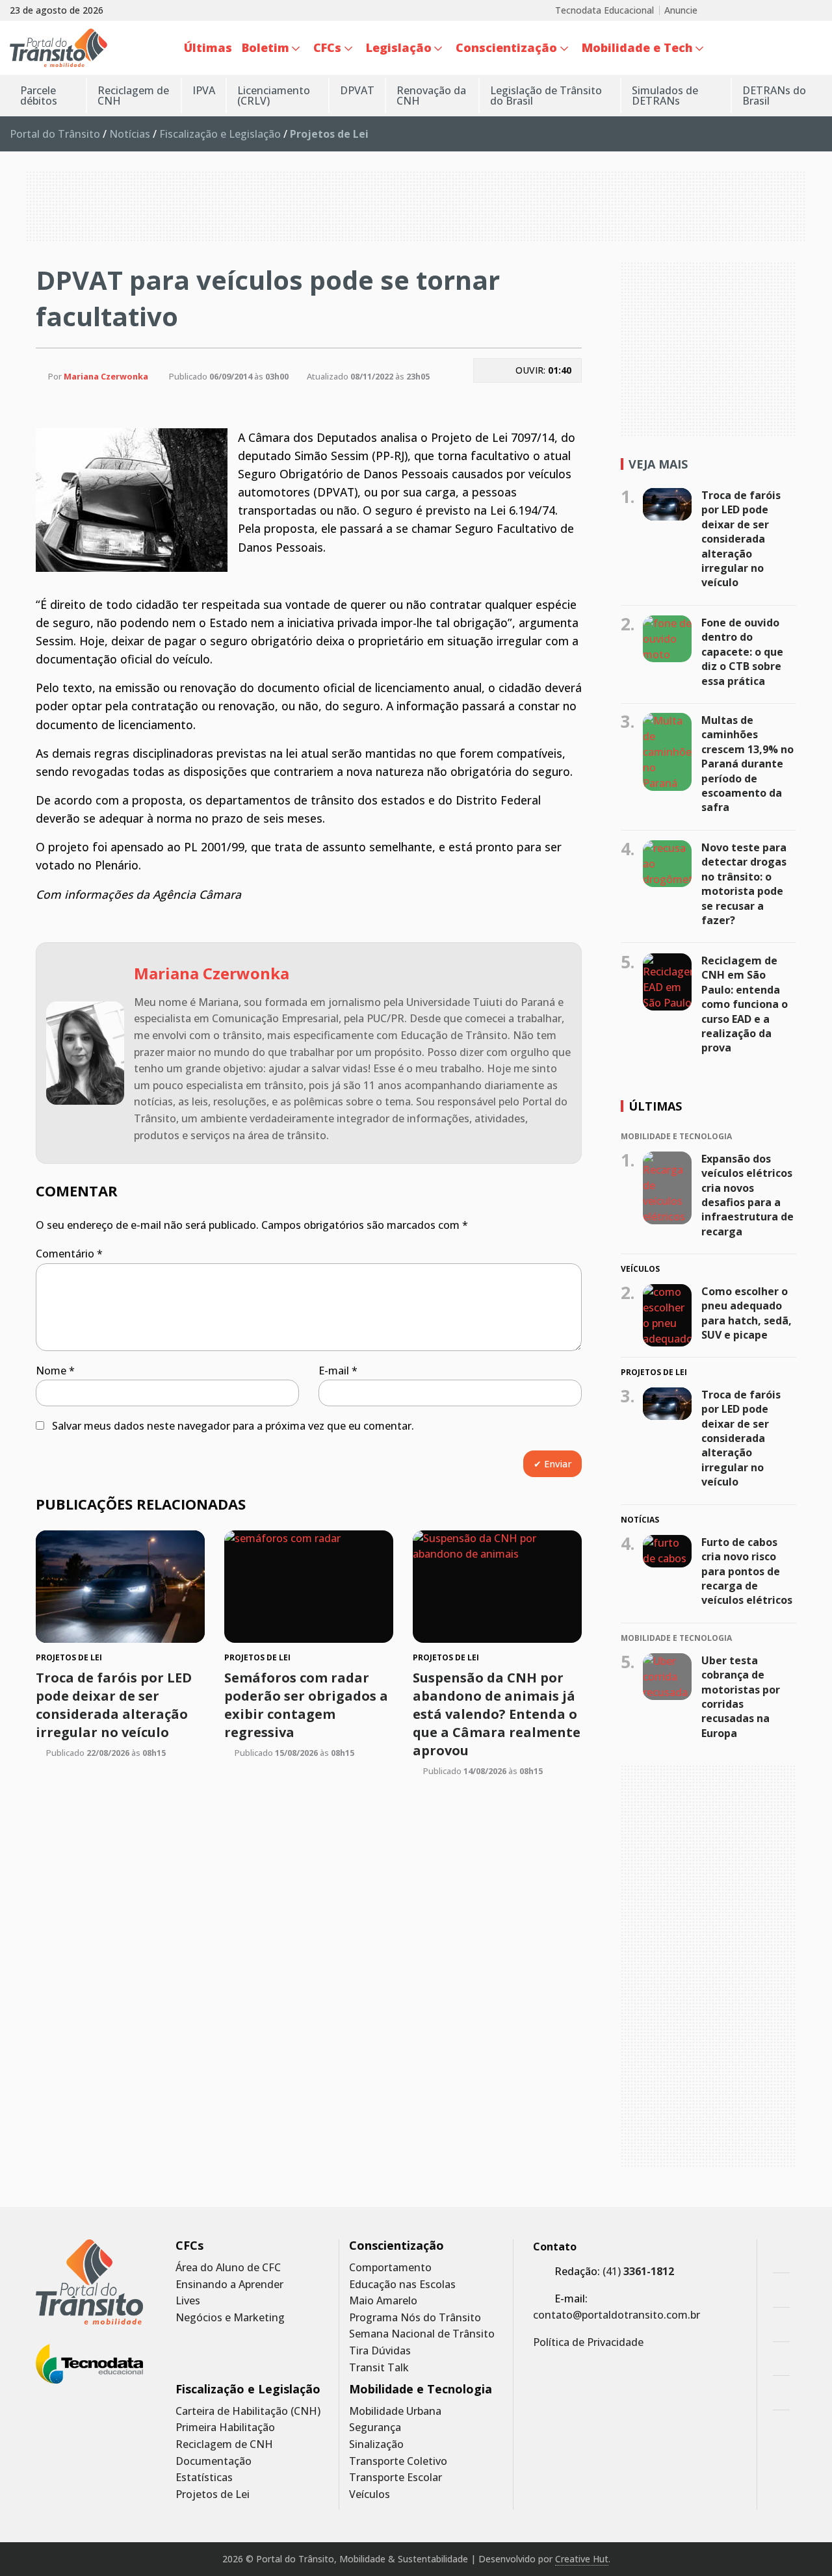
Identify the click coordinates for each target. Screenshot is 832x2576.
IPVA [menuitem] (204, 90)
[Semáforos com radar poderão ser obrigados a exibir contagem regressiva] (309, 1587)
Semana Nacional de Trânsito (422, 2334)
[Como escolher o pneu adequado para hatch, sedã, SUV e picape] (667, 1315)
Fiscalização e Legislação (220, 134)
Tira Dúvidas (380, 2351)
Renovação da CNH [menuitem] (431, 96)
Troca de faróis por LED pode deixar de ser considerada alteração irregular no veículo (114, 1705)
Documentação (214, 2461)
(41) (638, 2271)
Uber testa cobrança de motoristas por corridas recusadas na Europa (741, 1696)
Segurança (375, 2428)
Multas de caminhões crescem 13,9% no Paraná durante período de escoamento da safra (747, 764)
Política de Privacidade (588, 2342)
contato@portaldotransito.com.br (617, 2315)
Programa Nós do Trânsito (415, 2318)
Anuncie (681, 10)
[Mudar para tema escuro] (815, 47)
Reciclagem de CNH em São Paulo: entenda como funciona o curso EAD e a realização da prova (745, 1004)
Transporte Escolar (396, 2478)
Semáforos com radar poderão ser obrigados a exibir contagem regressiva (306, 1705)
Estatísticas (204, 2478)
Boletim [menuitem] (266, 47)
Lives (188, 2301)
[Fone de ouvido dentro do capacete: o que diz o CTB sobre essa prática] (667, 639)
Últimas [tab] (655, 1106)
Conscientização (396, 2246)
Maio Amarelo (383, 2301)
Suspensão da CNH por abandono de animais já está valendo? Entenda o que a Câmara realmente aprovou (497, 1714)
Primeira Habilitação (225, 2428)
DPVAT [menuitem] (357, 90)
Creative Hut (582, 2559)
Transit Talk (379, 2368)
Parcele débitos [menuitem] (39, 96)
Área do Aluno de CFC (228, 2268)
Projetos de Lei (213, 2494)
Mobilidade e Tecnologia (421, 2389)
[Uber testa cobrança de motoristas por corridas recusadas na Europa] (667, 1676)
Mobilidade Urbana (395, 2411)
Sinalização (376, 2444)
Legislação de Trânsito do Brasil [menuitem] (546, 96)
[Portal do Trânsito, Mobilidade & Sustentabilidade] (89, 2282)
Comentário (69, 1254)
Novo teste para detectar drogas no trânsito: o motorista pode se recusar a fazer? (744, 884)
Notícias (130, 134)
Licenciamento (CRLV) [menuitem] (274, 96)
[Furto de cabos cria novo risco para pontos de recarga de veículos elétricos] (667, 1551)
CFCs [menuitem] (327, 47)
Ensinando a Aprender (229, 2285)
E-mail (338, 1371)
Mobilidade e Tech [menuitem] (637, 47)
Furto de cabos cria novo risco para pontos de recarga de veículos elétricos (747, 1571)
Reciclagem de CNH (224, 2444)
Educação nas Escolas (402, 2285)
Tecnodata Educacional (604, 10)
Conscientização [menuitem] (506, 47)
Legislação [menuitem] (399, 47)
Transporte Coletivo (398, 2461)
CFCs (189, 2246)
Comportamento (390, 2268)
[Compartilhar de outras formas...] (527, 401)
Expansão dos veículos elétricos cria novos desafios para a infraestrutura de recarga (747, 1195)
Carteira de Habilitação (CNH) (248, 2411)
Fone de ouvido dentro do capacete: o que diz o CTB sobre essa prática (742, 652)
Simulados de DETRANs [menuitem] (665, 96)
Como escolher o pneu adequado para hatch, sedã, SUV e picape (747, 1313)
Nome (55, 1371)
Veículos (370, 2494)
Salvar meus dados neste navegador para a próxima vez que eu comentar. (233, 1426)
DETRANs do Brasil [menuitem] (774, 96)
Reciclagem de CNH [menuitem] (133, 96)
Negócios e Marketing (230, 2318)
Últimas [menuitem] (208, 47)
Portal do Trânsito (55, 134)
